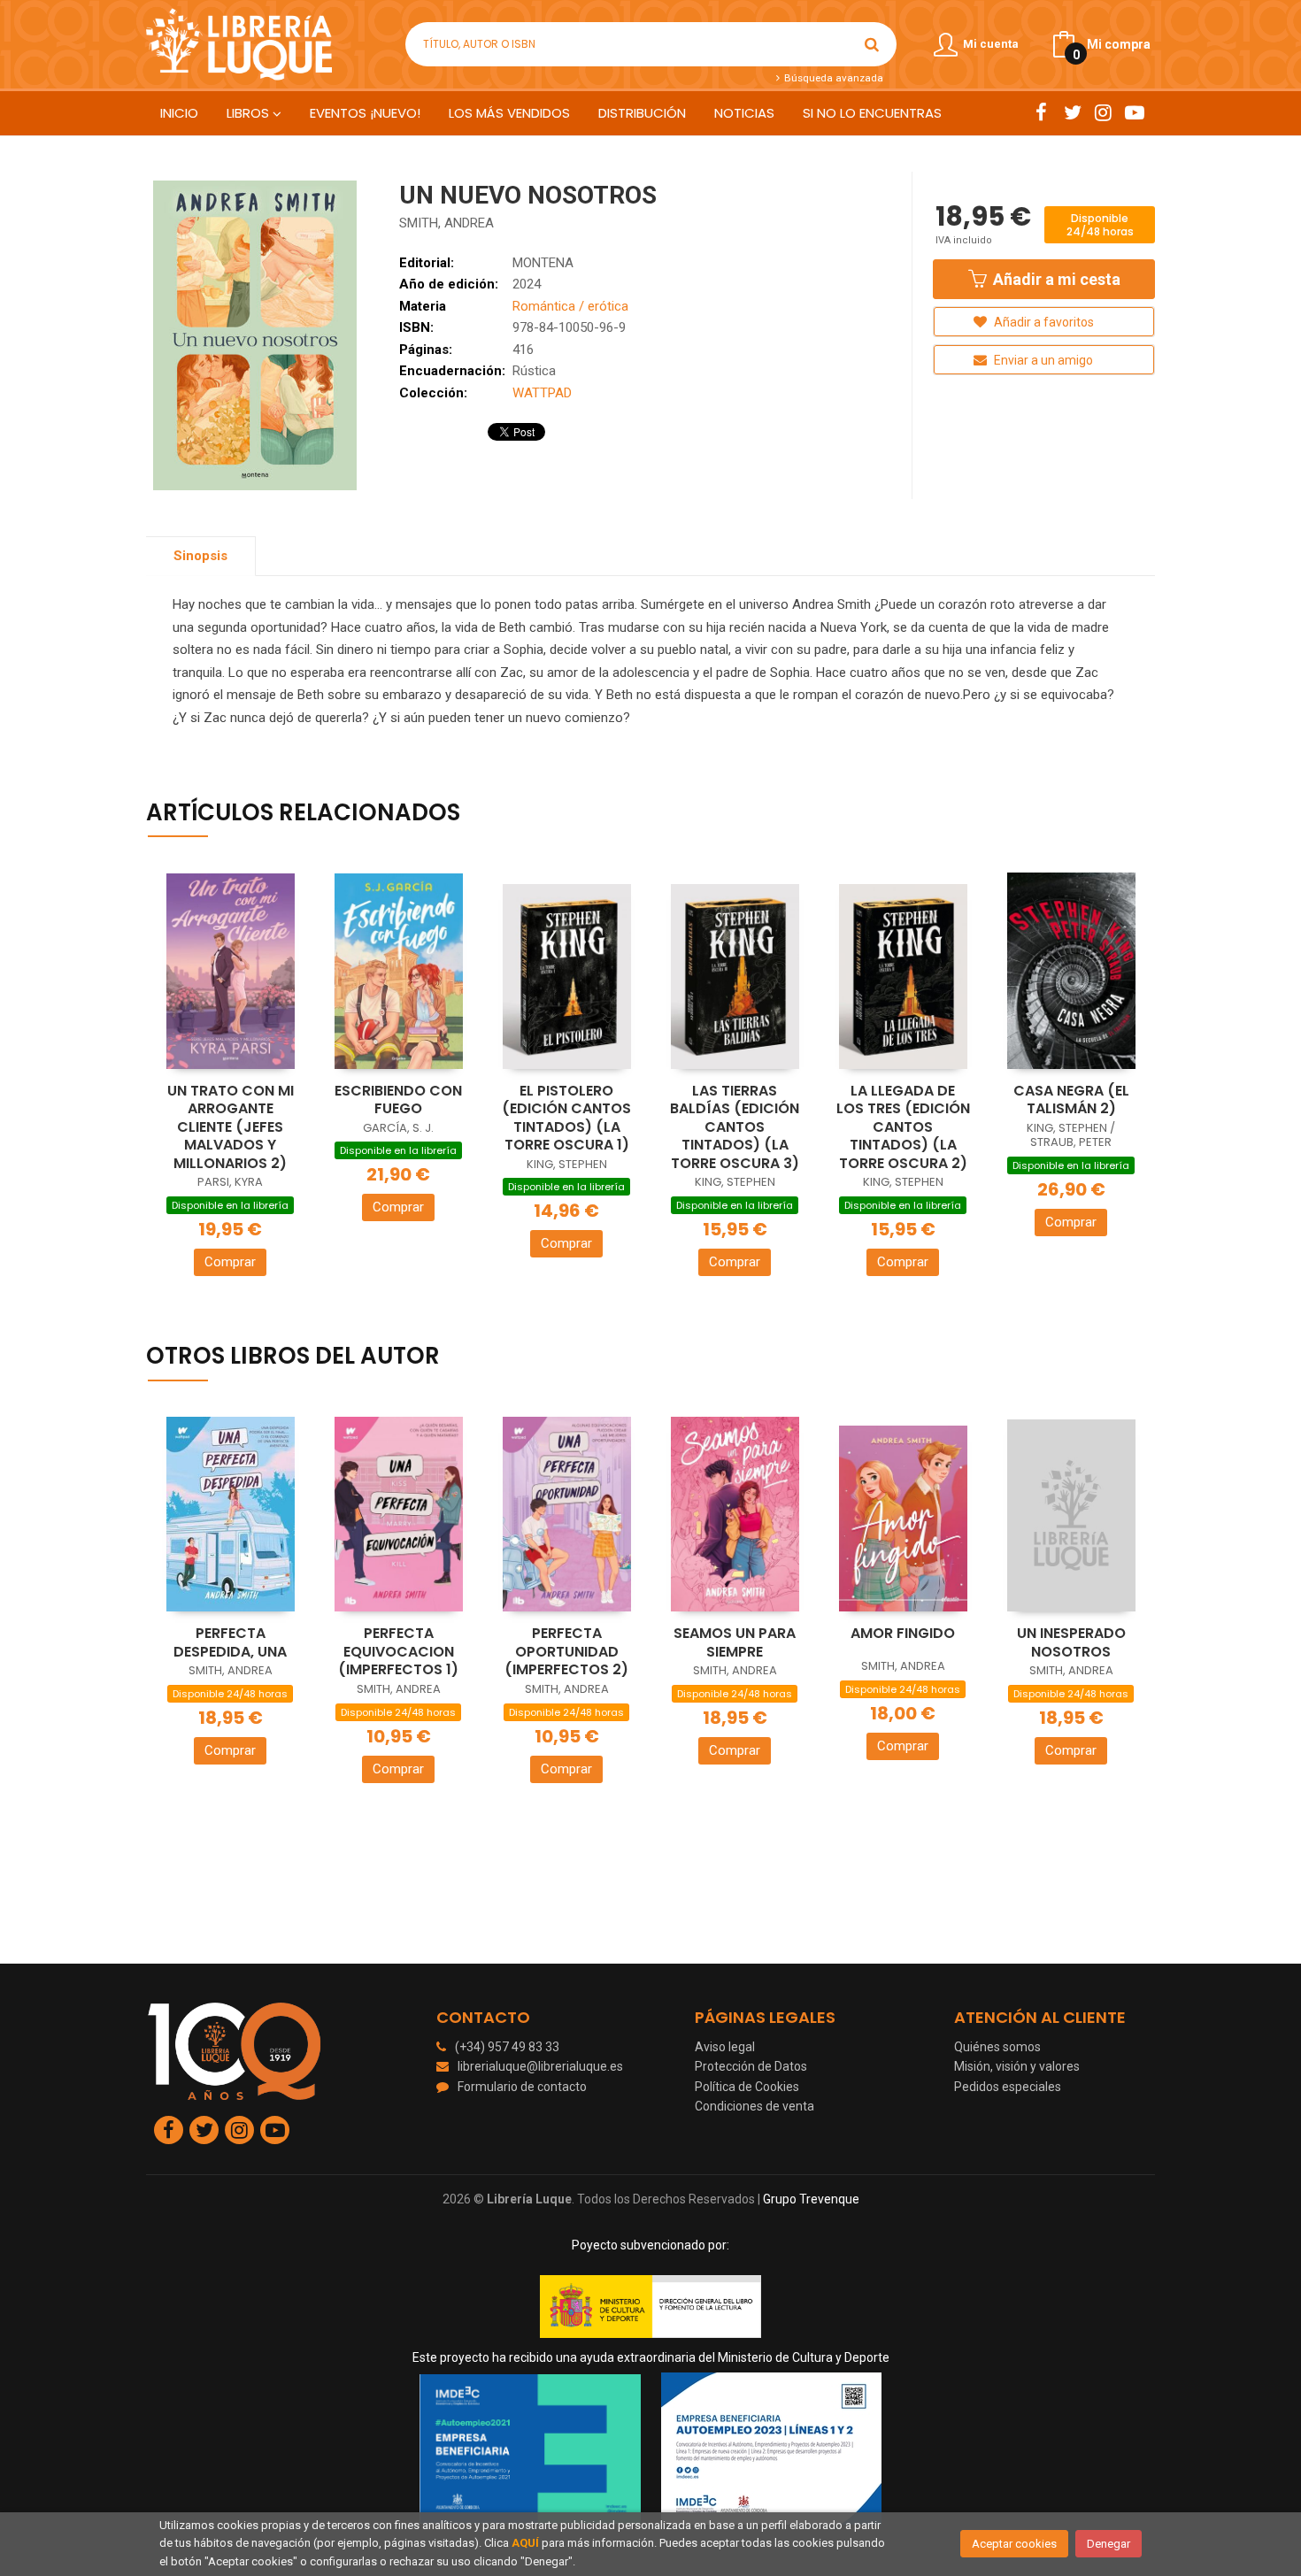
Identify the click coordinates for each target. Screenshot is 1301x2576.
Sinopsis (200, 556)
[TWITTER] (1072, 112)
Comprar (230, 1262)
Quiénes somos (997, 2047)
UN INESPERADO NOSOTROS (1071, 1642)
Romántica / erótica (570, 306)
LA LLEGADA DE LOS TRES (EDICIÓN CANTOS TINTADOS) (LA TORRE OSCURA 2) (903, 1127)
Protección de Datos (751, 2066)
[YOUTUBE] (1134, 112)
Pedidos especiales (1008, 2087)
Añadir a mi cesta (1055, 279)
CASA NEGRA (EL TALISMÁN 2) (1071, 1100)
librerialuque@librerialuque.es (540, 2066)
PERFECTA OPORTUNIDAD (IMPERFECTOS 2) (566, 1651)
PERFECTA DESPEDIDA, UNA (230, 1642)
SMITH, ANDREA (446, 223)
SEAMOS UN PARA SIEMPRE (735, 1642)
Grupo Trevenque (811, 2199)
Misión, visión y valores (1017, 2066)
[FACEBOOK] (1041, 112)
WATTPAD (542, 393)
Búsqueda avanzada (832, 78)
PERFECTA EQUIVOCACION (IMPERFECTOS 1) (398, 1651)
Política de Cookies (747, 2087)
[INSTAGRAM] (1103, 112)
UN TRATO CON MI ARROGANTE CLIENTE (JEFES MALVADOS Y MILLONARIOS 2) (231, 1127)
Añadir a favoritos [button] (1043, 322)
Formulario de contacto (522, 2087)
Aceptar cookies (1014, 2544)
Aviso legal (725, 2047)
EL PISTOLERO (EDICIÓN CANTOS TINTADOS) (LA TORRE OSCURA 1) (566, 1118)
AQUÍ (525, 2543)
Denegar (1109, 2544)
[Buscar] (872, 44)
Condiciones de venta (754, 2106)
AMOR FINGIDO (903, 1633)
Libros (250, 113)
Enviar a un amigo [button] (1042, 360)
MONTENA (543, 263)
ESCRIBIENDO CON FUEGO (398, 1100)
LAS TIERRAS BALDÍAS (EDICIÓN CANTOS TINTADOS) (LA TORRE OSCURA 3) (735, 1127)
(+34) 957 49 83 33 (507, 2047)
